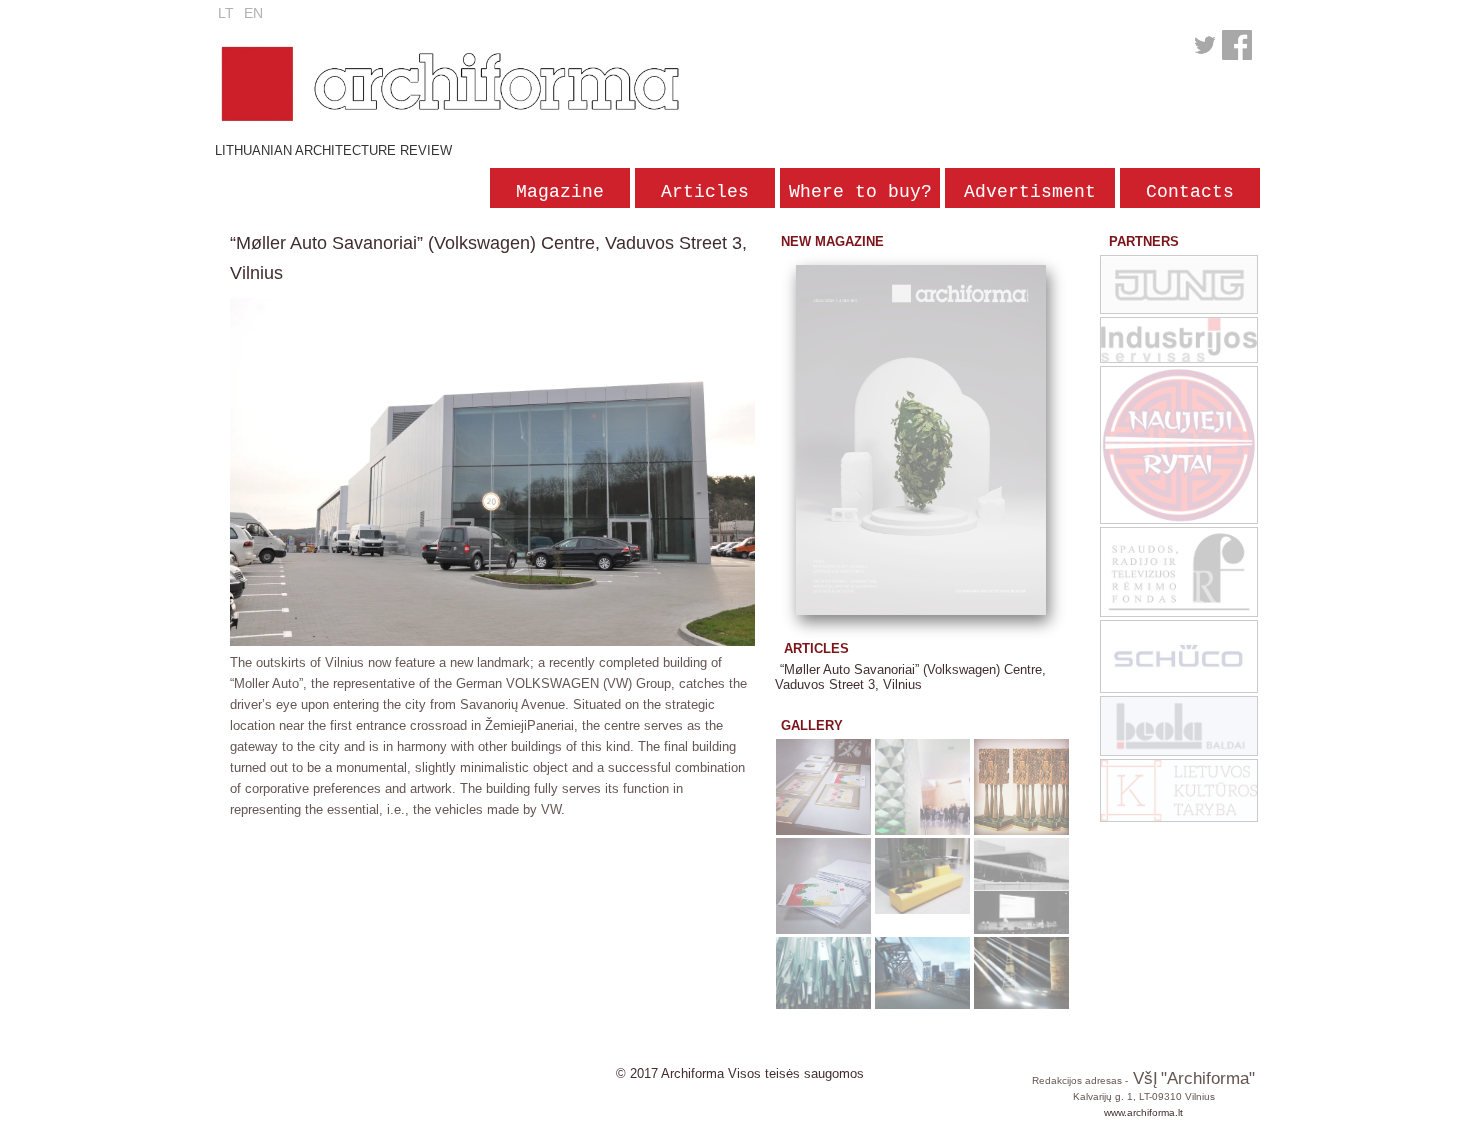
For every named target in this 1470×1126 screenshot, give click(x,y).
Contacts (1190, 192)
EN (253, 13)
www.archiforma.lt (1143, 1112)
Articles (705, 192)
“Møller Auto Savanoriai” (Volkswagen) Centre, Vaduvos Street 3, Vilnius (910, 677)
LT (226, 13)
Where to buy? (860, 192)
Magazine (560, 192)
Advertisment (1030, 192)
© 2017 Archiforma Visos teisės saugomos (740, 1073)
